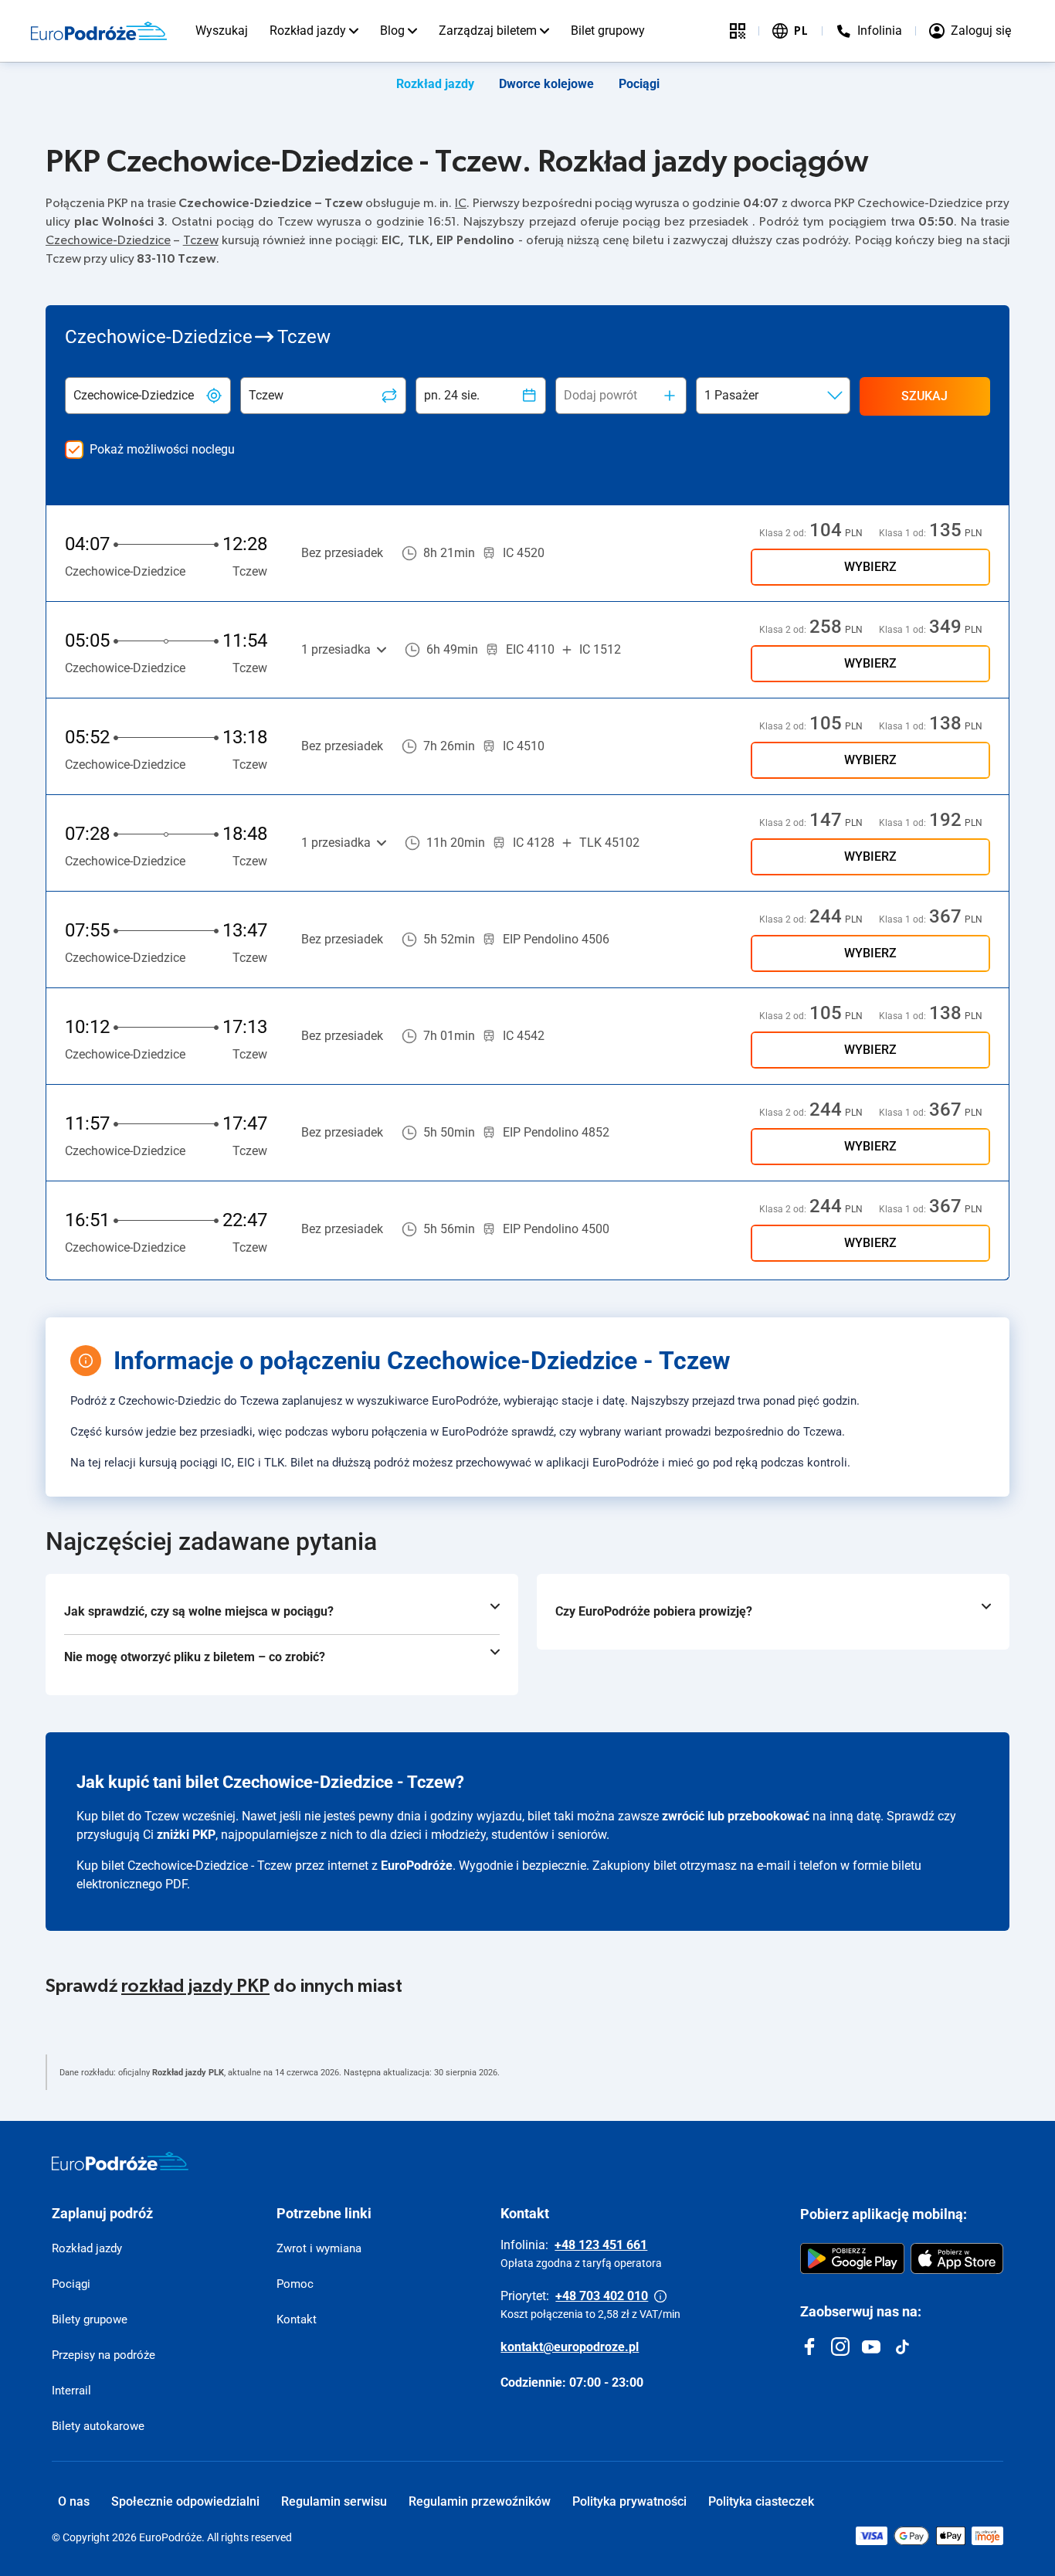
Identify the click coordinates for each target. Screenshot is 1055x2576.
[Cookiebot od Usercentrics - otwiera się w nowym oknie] (100, 2546)
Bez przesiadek (342, 553)
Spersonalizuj (917, 2482)
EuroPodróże (417, 1866)
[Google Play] (852, 2258)
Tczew (201, 240)
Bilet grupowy (608, 31)
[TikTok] (902, 2347)
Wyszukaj (222, 31)
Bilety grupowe (90, 2319)
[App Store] (957, 2258)
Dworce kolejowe (546, 84)
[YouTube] (871, 2347)
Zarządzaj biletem (488, 31)
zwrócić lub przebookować (736, 1816)
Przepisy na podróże (103, 2355)
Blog (392, 31)
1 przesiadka (336, 649)
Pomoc (295, 2284)
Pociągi (639, 84)
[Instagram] (840, 2347)
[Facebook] (809, 2347)
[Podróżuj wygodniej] (738, 31)
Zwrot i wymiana (319, 2248)
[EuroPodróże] (120, 2161)
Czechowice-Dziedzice (108, 240)
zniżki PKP (186, 1835)
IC (461, 203)
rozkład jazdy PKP (195, 1986)
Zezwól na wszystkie (926, 2432)
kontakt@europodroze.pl (570, 2347)
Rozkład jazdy (308, 31)
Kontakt (297, 2319)
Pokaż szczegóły (248, 2545)
